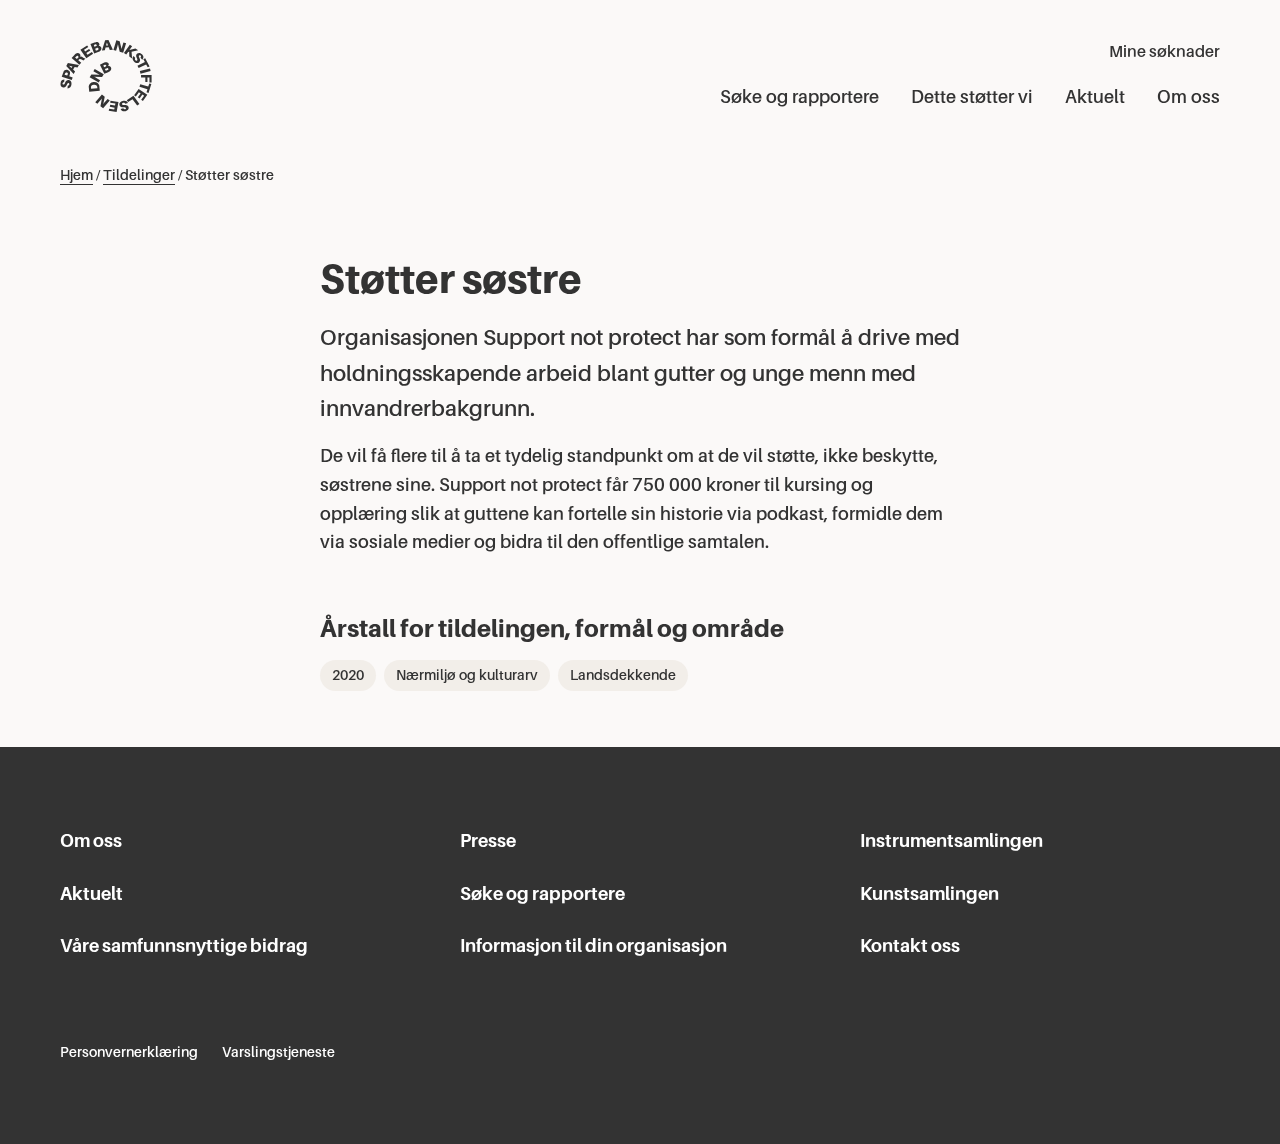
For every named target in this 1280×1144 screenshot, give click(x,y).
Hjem (76, 175)
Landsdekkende (623, 675)
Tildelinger (139, 175)
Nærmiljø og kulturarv (467, 675)
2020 (348, 675)
